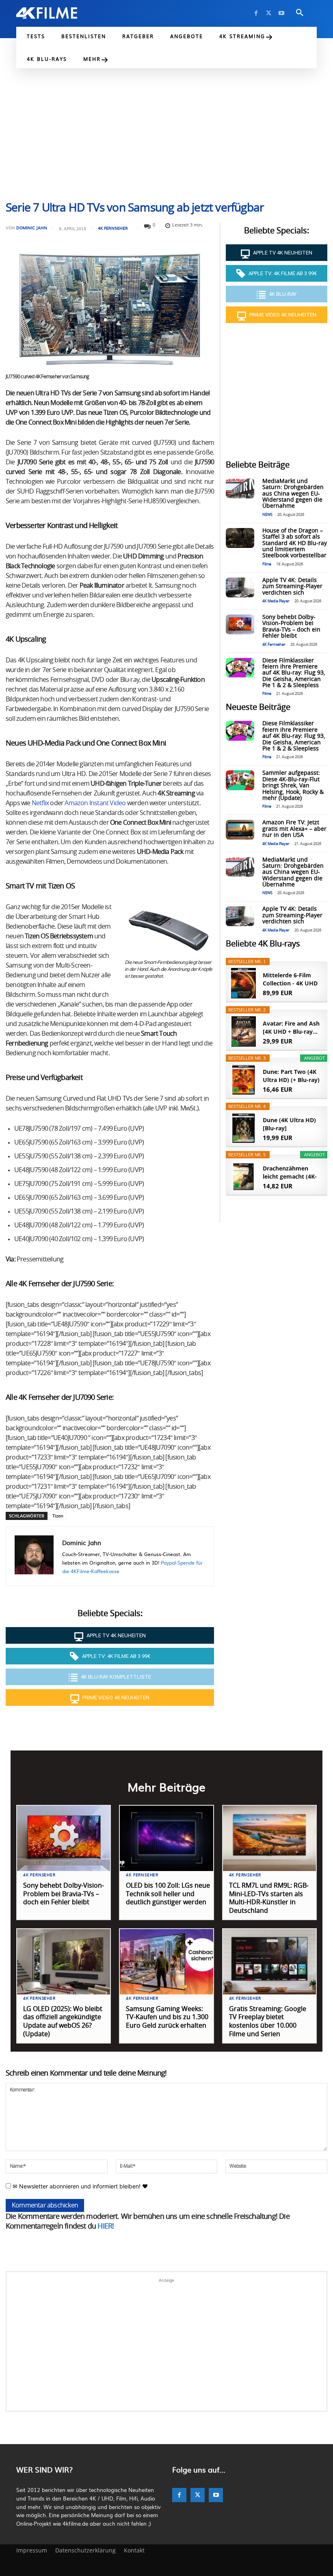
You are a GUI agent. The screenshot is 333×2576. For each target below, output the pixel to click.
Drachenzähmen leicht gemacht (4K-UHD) (290, 1173)
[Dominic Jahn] (34, 1556)
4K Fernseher (113, 228)
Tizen (58, 1516)
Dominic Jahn (32, 228)
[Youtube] (281, 13)
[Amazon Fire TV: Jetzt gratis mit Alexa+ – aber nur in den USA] (240, 830)
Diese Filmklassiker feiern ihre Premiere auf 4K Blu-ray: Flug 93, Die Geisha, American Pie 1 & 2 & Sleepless (294, 673)
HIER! (106, 2227)
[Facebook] (256, 13)
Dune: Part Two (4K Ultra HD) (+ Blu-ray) (291, 1076)
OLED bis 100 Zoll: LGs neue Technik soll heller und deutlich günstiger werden (168, 1894)
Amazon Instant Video (95, 803)
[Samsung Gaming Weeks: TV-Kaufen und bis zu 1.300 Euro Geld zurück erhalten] (166, 1962)
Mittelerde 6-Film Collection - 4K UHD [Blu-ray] (290, 979)
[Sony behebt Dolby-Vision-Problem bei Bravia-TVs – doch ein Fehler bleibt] (240, 624)
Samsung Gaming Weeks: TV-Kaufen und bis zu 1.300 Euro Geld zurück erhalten (167, 2018)
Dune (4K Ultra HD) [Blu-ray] (289, 1124)
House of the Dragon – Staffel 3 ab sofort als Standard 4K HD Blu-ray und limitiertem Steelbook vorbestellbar (295, 543)
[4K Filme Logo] (47, 13)
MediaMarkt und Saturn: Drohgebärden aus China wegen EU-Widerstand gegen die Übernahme (293, 494)
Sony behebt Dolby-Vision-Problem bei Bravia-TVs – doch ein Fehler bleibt (291, 627)
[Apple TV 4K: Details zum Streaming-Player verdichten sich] (240, 587)
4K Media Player (276, 601)
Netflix (40, 803)
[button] (300, 13)
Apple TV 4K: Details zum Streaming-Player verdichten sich (292, 587)
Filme (267, 564)
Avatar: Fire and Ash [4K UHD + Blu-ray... (291, 1027)
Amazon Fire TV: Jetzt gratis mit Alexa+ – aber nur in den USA (294, 829)
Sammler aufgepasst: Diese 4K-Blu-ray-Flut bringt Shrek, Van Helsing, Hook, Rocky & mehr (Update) (293, 786)
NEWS (267, 515)
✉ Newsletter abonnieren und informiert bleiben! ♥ (79, 2186)
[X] (269, 13)
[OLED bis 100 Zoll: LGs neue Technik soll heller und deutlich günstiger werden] (166, 1838)
